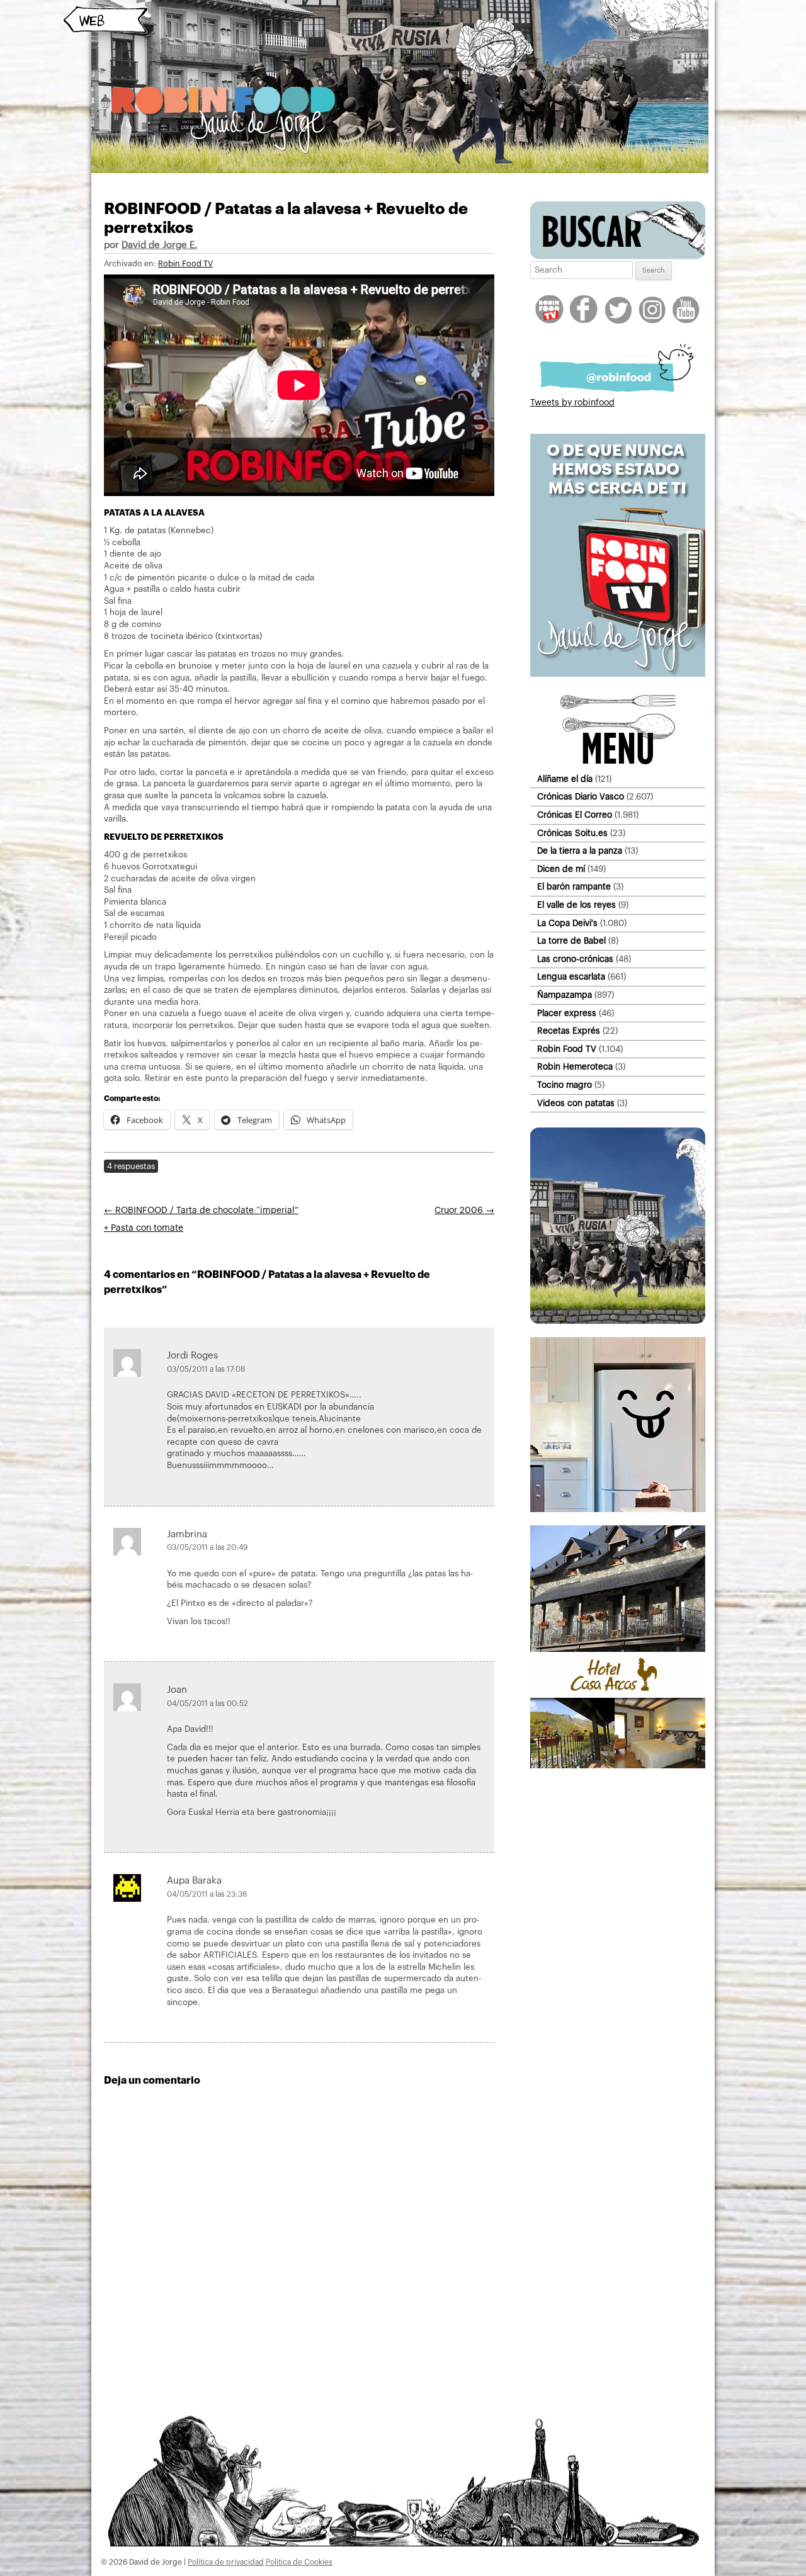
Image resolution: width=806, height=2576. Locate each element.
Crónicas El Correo (575, 815)
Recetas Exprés (569, 1031)
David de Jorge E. (159, 245)
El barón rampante (574, 887)
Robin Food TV (185, 264)
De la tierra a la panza (580, 851)
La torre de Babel (571, 941)
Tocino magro (565, 1085)
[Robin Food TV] (618, 674)
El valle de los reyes (576, 905)
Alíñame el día (565, 779)
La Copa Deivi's (567, 923)
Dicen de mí (561, 869)
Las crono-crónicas (575, 959)
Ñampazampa (565, 995)
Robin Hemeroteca (575, 1067)
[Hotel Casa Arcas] (618, 1766)
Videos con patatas (576, 1103)
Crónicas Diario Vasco (581, 797)
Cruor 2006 (464, 1211)
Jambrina (187, 1534)
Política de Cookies (299, 2562)
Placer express (567, 1013)
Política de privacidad (226, 2562)
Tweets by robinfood (572, 403)
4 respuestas (131, 1166)
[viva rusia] (618, 1321)
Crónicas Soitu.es (572, 833)
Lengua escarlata (571, 977)
